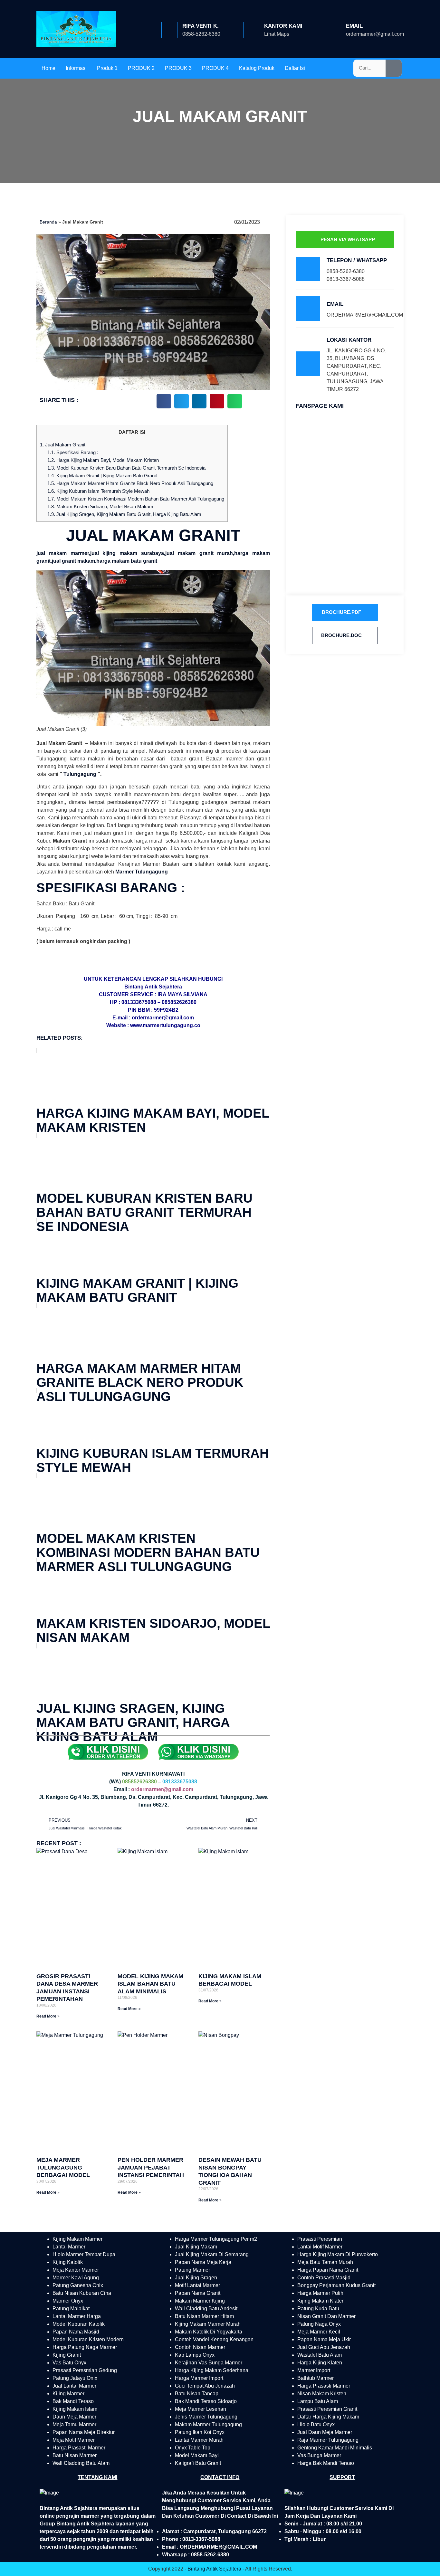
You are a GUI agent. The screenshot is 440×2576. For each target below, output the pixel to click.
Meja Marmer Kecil (319, 2332)
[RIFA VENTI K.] (169, 30)
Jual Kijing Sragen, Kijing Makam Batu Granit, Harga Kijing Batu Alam (124, 514)
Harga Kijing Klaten (320, 2363)
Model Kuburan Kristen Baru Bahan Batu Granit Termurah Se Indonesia (126, 468)
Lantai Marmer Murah (199, 2440)
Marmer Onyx (68, 2301)
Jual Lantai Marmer (74, 2386)
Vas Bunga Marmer (319, 2455)
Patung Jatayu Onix (75, 2378)
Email (354, 26)
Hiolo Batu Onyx (316, 2424)
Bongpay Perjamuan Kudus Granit (336, 2285)
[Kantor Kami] (251, 30)
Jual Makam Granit (63, 445)
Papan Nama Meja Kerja (203, 2262)
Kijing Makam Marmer (77, 2239)
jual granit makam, (74, 561)
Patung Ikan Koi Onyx (200, 2432)
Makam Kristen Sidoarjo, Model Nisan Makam (100, 506)
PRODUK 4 (215, 68)
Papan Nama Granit (198, 2293)
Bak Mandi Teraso (73, 2401)
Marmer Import (314, 2370)
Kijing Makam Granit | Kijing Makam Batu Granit (102, 476)
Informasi (76, 68)
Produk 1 (107, 68)
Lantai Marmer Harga (77, 2316)
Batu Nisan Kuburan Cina (82, 2293)
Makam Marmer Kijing (200, 2301)
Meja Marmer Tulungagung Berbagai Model (63, 2167)
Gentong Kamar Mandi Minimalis (335, 2448)
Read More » (48, 2016)
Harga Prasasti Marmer (79, 2448)
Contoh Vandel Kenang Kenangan (214, 2339)
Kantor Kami (283, 26)
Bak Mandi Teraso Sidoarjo (206, 2401)
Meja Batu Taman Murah (325, 2262)
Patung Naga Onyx (319, 2324)
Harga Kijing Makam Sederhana (212, 2370)
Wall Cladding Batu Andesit (206, 2309)
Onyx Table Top (193, 2448)
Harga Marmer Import (199, 2378)
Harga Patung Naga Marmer (85, 2347)
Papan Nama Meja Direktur (84, 2432)
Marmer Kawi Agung (76, 2278)
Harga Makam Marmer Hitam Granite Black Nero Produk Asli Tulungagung (130, 483)
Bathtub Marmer (316, 2378)
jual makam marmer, (63, 553)
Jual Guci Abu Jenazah (324, 2347)
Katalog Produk (257, 68)
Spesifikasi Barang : (73, 452)
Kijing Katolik (68, 2262)
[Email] (333, 30)
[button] (164, 401)
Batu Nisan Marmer (75, 2455)
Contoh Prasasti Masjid (324, 2278)
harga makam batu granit (127, 561)
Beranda (48, 222)
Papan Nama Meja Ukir (324, 2339)
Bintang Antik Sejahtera (214, 2569)
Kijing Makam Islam (75, 2409)
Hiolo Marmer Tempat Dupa (84, 2254)
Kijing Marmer (68, 2394)
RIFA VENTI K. (201, 26)
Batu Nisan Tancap (197, 2394)
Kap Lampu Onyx (195, 2355)
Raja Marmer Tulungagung (328, 2440)
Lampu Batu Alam (318, 2401)
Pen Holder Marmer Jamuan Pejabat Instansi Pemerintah (151, 2167)
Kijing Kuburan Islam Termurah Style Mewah (98, 491)
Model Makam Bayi (197, 2455)
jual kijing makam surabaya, (128, 553)
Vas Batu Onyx (69, 2363)
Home (48, 68)
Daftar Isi (295, 68)
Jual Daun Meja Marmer (325, 2432)
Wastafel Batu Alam (320, 2355)
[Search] (394, 68)
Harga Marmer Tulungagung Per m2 (216, 2239)
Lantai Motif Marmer (320, 2247)
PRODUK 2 (141, 68)
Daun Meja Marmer (74, 2417)
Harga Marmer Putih (320, 2293)
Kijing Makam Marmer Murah (208, 2324)
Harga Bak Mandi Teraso (326, 2463)
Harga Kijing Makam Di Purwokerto (338, 2254)
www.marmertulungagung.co (165, 1025)
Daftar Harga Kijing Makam (328, 2417)
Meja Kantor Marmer (76, 2270)
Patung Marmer (192, 2270)
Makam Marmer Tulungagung (208, 2424)
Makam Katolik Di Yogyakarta (209, 2332)
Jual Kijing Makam (196, 2247)
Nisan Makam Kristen (322, 2394)
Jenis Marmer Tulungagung (206, 2417)
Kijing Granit (67, 2355)
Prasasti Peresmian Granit (327, 2409)
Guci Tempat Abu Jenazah (205, 2386)
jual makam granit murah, (200, 553)
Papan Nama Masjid (76, 2332)
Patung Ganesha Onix (78, 2285)
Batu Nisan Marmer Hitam (204, 2316)
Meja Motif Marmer (74, 2440)
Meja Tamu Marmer (74, 2424)
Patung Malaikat (71, 2309)
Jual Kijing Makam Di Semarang (212, 2254)
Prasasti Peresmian (320, 2239)
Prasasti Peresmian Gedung (85, 2370)
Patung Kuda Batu (318, 2309)
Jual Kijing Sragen (196, 2278)
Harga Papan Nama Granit (328, 2270)
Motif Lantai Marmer (197, 2285)
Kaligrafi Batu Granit (198, 2463)
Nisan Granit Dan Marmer (326, 2316)
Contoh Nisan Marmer (200, 2347)
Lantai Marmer (69, 2247)
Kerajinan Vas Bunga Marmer (209, 2363)
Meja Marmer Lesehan (201, 2409)
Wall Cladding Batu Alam (81, 2463)
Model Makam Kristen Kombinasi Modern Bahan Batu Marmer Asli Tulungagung (136, 499)
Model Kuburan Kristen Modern (88, 2339)
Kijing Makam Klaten (321, 2301)
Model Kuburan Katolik (79, 2324)
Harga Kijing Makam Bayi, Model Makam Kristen (103, 460)
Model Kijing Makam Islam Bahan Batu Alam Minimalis (150, 1984)
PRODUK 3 (178, 68)
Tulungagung (80, 774)
